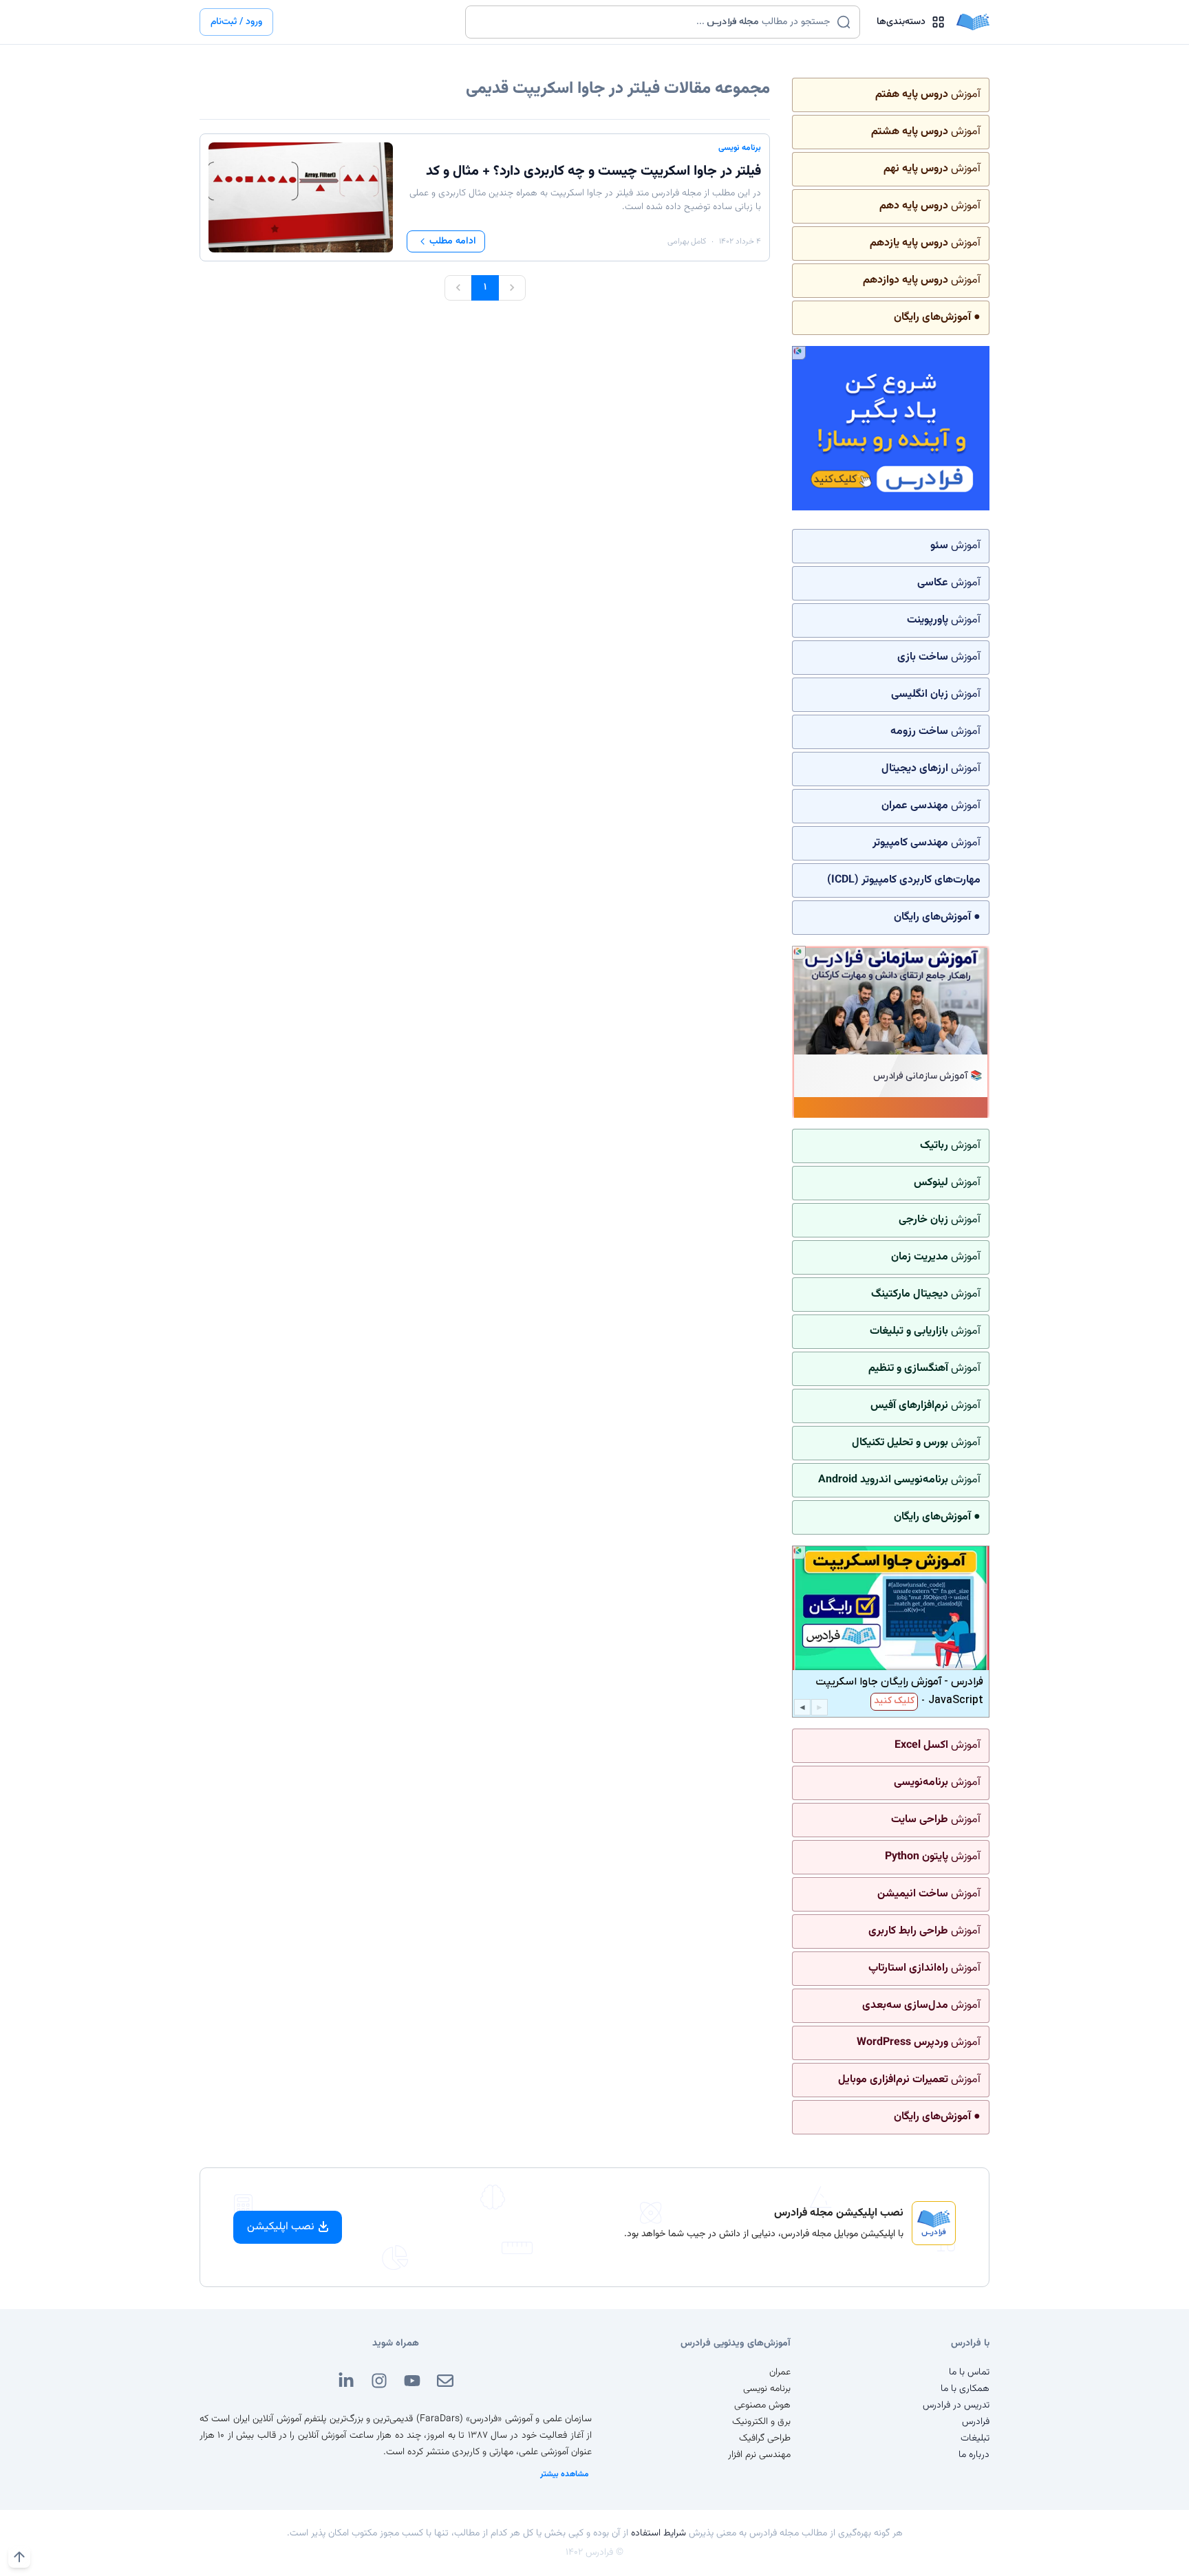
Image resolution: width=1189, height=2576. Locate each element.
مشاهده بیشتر (565, 2474)
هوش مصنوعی (762, 2405)
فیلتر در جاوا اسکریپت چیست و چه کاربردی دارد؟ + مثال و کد (593, 171)
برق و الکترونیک (761, 2422)
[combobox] (654, 22)
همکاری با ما (965, 2389)
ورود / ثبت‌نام (236, 22)
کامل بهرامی (687, 241)
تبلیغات (975, 2438)
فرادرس (976, 2422)
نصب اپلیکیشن (281, 2227)
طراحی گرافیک (765, 2438)
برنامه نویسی (740, 148)
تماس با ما (969, 2372)
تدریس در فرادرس (956, 2405)
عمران (780, 2372)
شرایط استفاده (658, 2533)
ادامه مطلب (453, 241)
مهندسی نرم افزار (759, 2455)
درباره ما (974, 2455)
